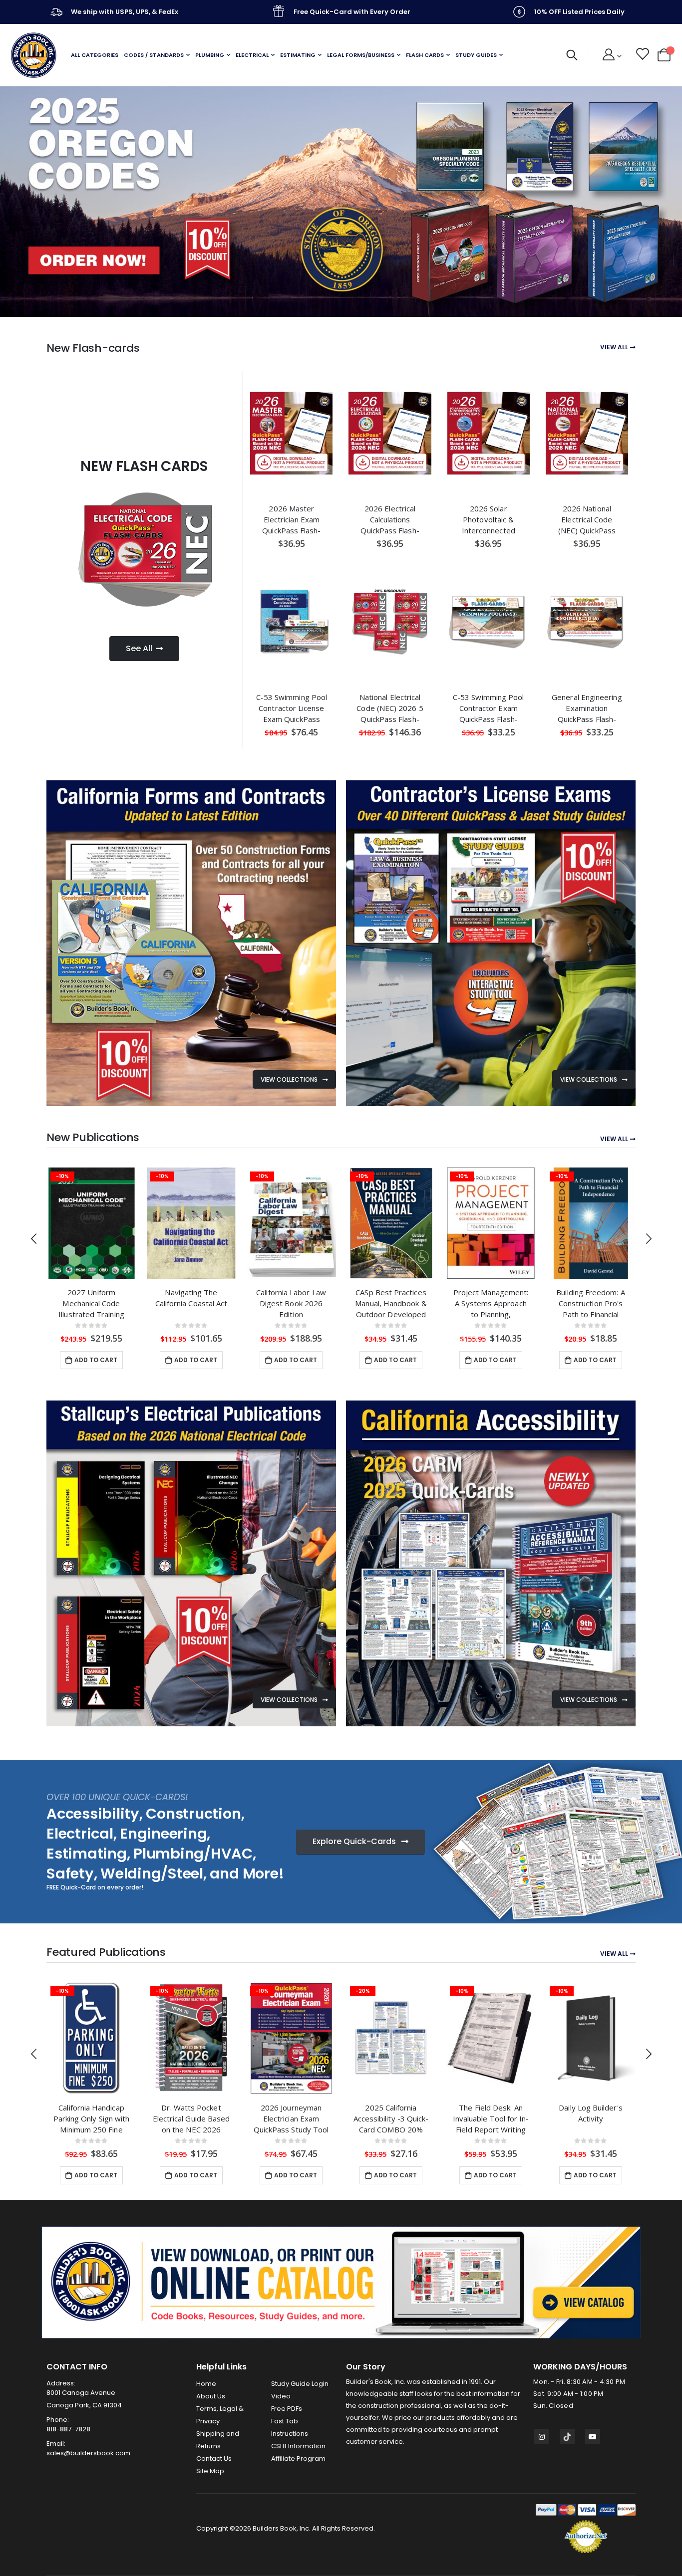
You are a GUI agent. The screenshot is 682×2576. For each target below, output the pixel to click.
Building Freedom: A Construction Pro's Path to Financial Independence (491, 1303)
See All (139, 648)
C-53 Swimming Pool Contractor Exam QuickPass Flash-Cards (488, 708)
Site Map (210, 2471)
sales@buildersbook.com (88, 2453)
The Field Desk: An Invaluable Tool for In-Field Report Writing (391, 2118)
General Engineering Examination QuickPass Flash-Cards (587, 708)
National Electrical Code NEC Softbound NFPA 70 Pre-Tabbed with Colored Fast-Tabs (591, 2118)
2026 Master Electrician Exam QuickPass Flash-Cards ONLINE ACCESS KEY (291, 519)
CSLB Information (298, 2446)
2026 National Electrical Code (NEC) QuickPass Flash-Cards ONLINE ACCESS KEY (587, 519)
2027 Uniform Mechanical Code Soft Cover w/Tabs (591, 1303)
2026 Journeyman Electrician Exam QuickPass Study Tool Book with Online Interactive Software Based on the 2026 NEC (191, 2118)
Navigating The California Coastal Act (92, 1298)
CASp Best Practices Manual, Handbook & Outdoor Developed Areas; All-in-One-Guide (291, 1303)
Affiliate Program (298, 2459)
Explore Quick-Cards (355, 1841)
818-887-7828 (68, 2429)
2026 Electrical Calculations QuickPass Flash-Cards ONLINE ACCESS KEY (390, 519)
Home (206, 2384)
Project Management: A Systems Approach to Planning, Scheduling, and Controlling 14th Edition (391, 1303)
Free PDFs (287, 2409)
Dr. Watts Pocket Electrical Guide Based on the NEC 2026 (92, 2118)
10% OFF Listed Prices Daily (579, 12)
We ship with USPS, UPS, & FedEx (125, 12)
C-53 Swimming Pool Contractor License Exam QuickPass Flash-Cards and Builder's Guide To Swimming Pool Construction (292, 708)
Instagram (542, 2436)
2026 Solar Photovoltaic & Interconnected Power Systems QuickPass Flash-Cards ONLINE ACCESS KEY (489, 519)
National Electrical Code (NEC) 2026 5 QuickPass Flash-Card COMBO (390, 708)
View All (614, 347)
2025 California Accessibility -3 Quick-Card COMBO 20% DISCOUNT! (291, 2118)
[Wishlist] (642, 55)
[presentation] (10, 202)
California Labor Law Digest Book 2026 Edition (191, 1303)
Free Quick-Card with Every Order (352, 12)
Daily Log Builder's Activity (491, 2113)
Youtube (593, 2436)
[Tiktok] (567, 2436)
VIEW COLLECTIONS (290, 1079)
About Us (211, 2396)
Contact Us (214, 2459)
